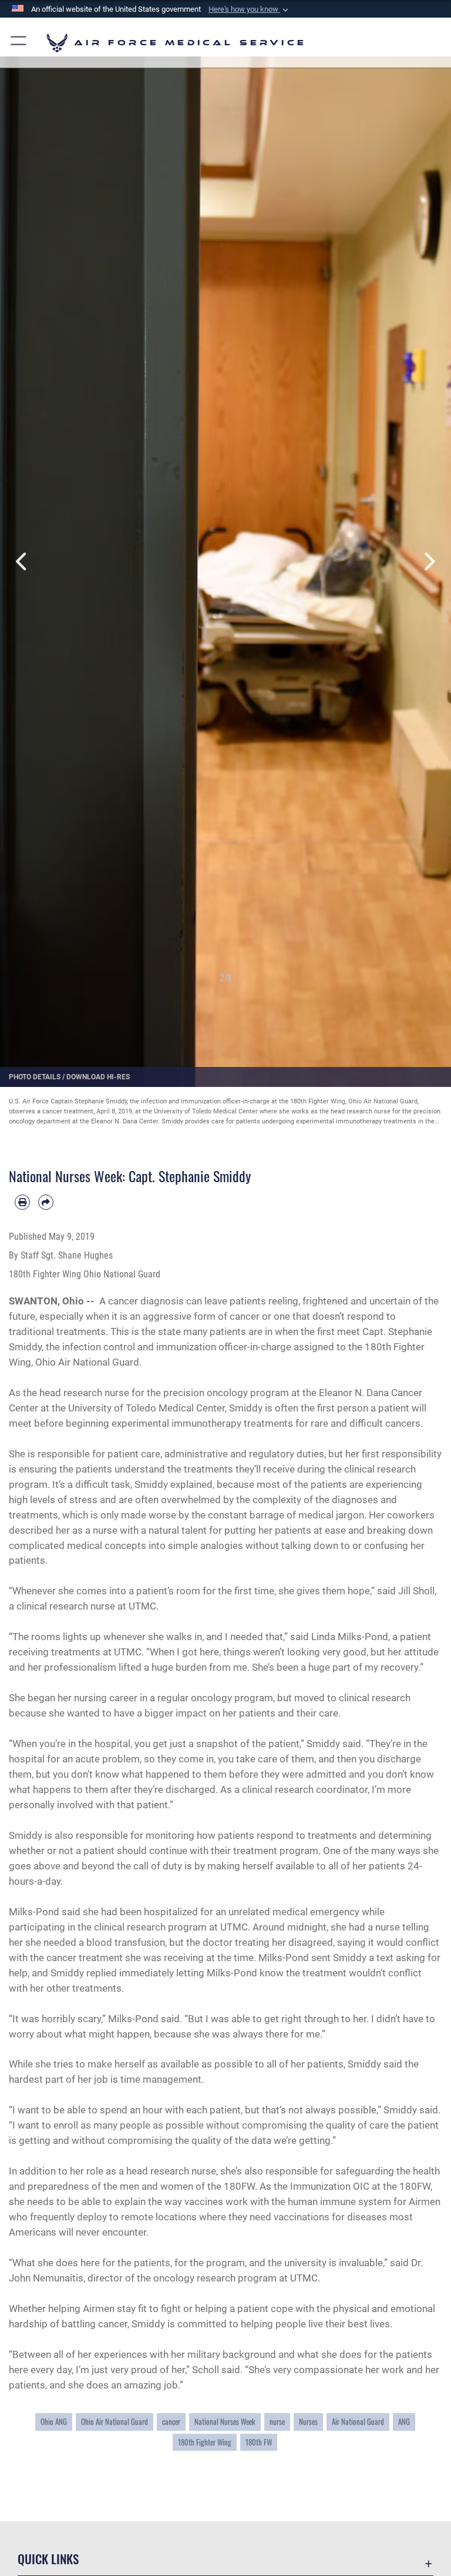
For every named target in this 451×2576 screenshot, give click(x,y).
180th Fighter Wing (205, 2442)
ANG (404, 2422)
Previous (23, 561)
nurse (277, 2422)
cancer (171, 2422)
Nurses (308, 2422)
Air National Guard (358, 2422)
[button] (250, 9)
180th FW (259, 2442)
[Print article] (22, 1202)
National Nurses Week (225, 2422)
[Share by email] (46, 1202)
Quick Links (48, 2559)
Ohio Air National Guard (115, 2422)
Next (428, 561)
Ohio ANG (54, 2422)
